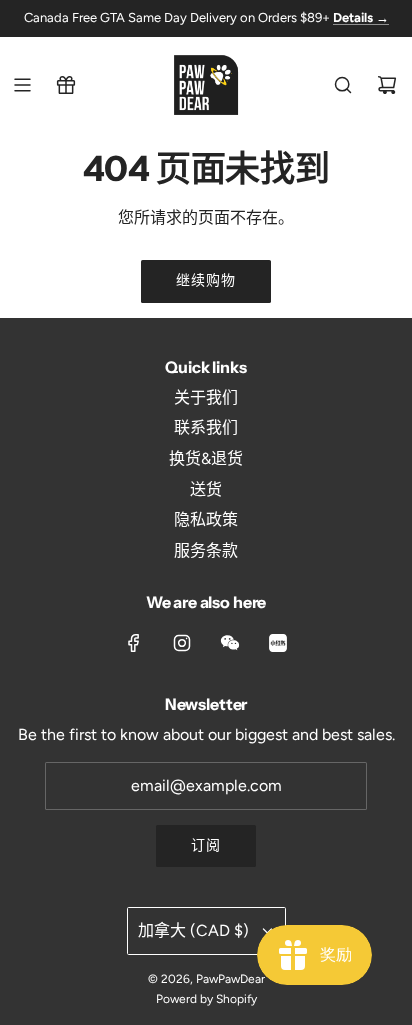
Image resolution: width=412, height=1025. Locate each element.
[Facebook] (134, 643)
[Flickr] (230, 643)
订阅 (206, 845)
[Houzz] (278, 643)
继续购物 (206, 280)
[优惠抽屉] (66, 85)
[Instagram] (182, 643)
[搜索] (343, 85)
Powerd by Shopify (206, 999)
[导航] (22, 85)
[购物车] (387, 85)
